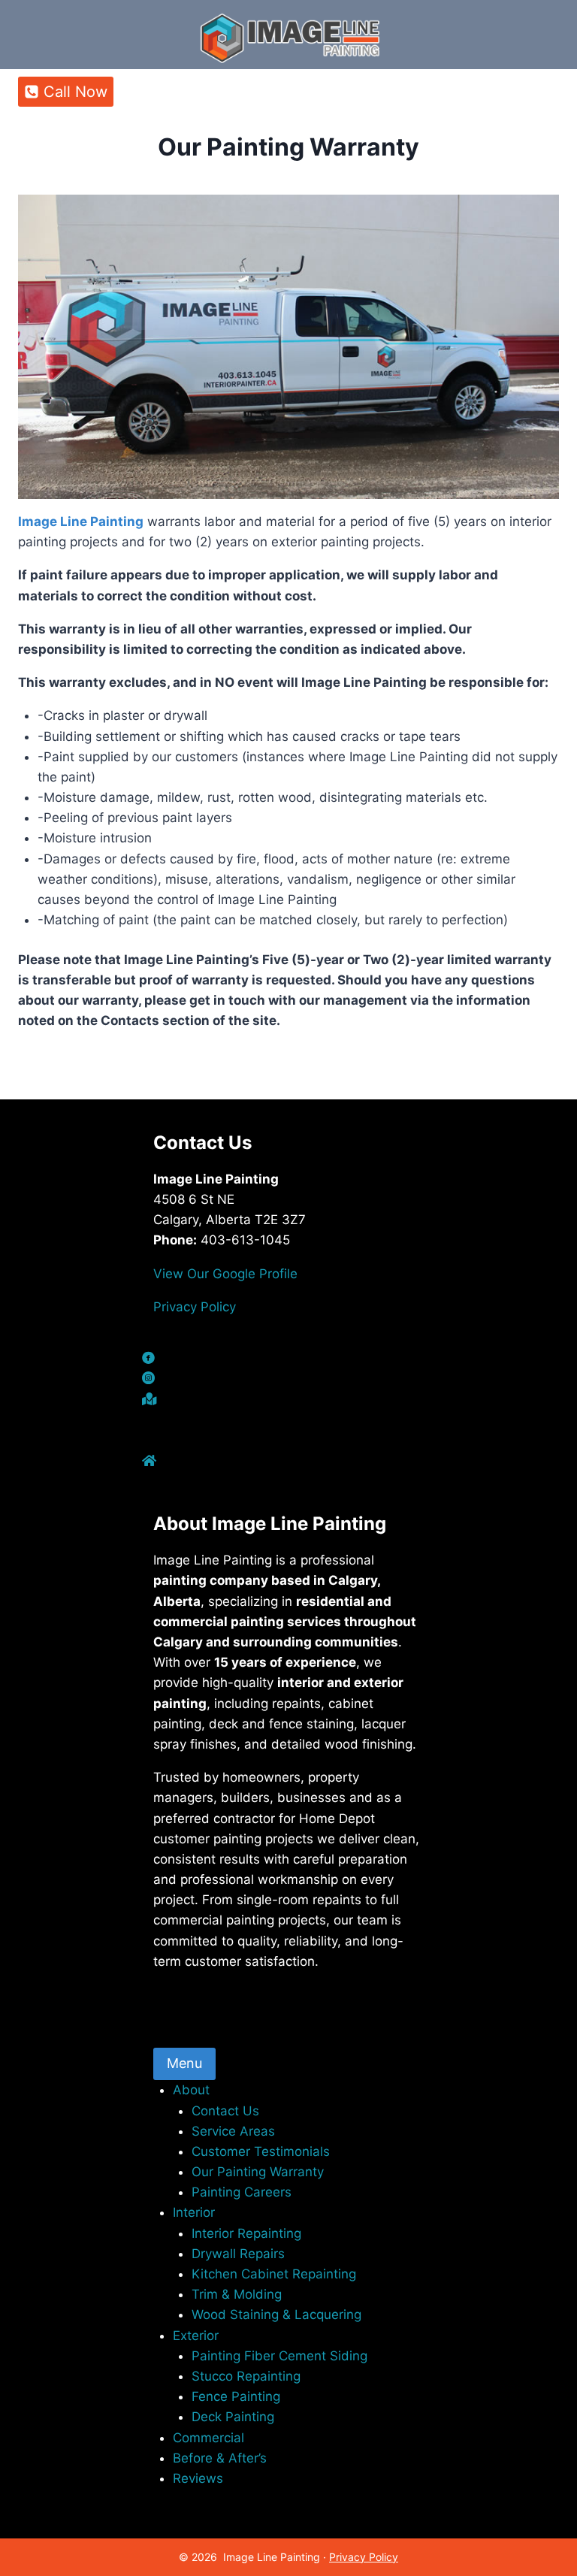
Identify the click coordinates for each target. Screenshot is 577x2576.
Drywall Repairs (238, 2254)
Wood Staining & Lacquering (276, 2314)
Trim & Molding (237, 2294)
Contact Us (225, 2111)
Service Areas (233, 2131)
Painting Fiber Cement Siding (279, 2356)
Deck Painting (233, 2417)
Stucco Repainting (246, 2376)
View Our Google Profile (225, 1274)
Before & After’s (220, 2458)
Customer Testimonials (261, 2151)
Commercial (208, 2438)
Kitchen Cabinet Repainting (274, 2274)
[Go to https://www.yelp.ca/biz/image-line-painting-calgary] (288, 1482)
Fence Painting (236, 2396)
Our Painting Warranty (258, 2172)
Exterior (196, 2336)
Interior (194, 2212)
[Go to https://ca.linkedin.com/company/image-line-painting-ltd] (288, 1441)
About (191, 2090)
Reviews (198, 2478)
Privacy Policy (195, 1307)
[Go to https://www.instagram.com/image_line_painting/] (288, 1379)
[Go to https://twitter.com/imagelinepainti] (288, 1421)
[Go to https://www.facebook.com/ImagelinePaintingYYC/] (288, 1359)
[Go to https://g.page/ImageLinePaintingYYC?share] (288, 1400)
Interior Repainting (246, 2233)
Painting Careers (242, 2192)
